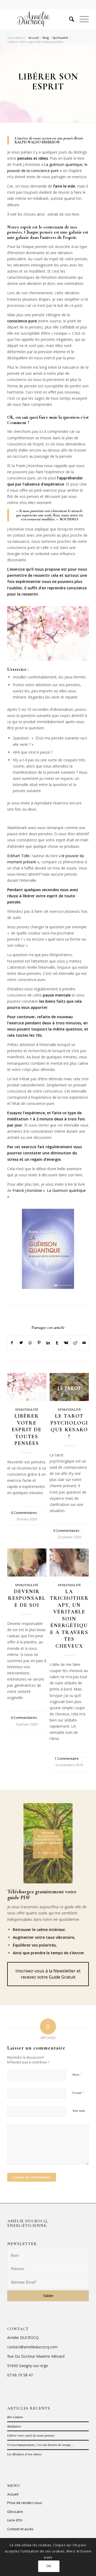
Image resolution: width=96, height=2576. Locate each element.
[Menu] (81, 19)
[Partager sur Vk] (66, 1343)
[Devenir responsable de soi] (27, 1562)
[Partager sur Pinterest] (39, 1343)
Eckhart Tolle (18, 856)
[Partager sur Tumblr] (57, 1343)
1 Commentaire (67, 1759)
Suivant (81, 1526)
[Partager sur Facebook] (12, 1343)
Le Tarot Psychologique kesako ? (69, 1426)
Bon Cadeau (15, 2417)
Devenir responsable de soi (27, 1598)
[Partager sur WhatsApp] (30, 1343)
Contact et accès (20, 2529)
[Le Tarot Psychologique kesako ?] (69, 1387)
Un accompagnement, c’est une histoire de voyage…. (41, 2445)
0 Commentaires (24, 1513)
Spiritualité (27, 1410)
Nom (77, 2074)
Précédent (15, 1526)
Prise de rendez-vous (25, 2503)
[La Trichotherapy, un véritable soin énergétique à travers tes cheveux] (69, 1562)
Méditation (14, 2426)
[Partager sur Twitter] (21, 1343)
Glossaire (15, 2512)
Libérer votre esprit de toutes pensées (27, 1430)
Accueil (13, 2494)
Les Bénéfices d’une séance (24, 2454)
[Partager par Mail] (84, 1343)
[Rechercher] (69, 19)
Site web (79, 2111)
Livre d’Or (15, 2520)
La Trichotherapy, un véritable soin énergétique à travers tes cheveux (69, 1619)
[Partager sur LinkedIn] (48, 1343)
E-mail (78, 2093)
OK (49, 2566)
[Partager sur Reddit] (75, 1343)
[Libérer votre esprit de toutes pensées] (27, 1387)
